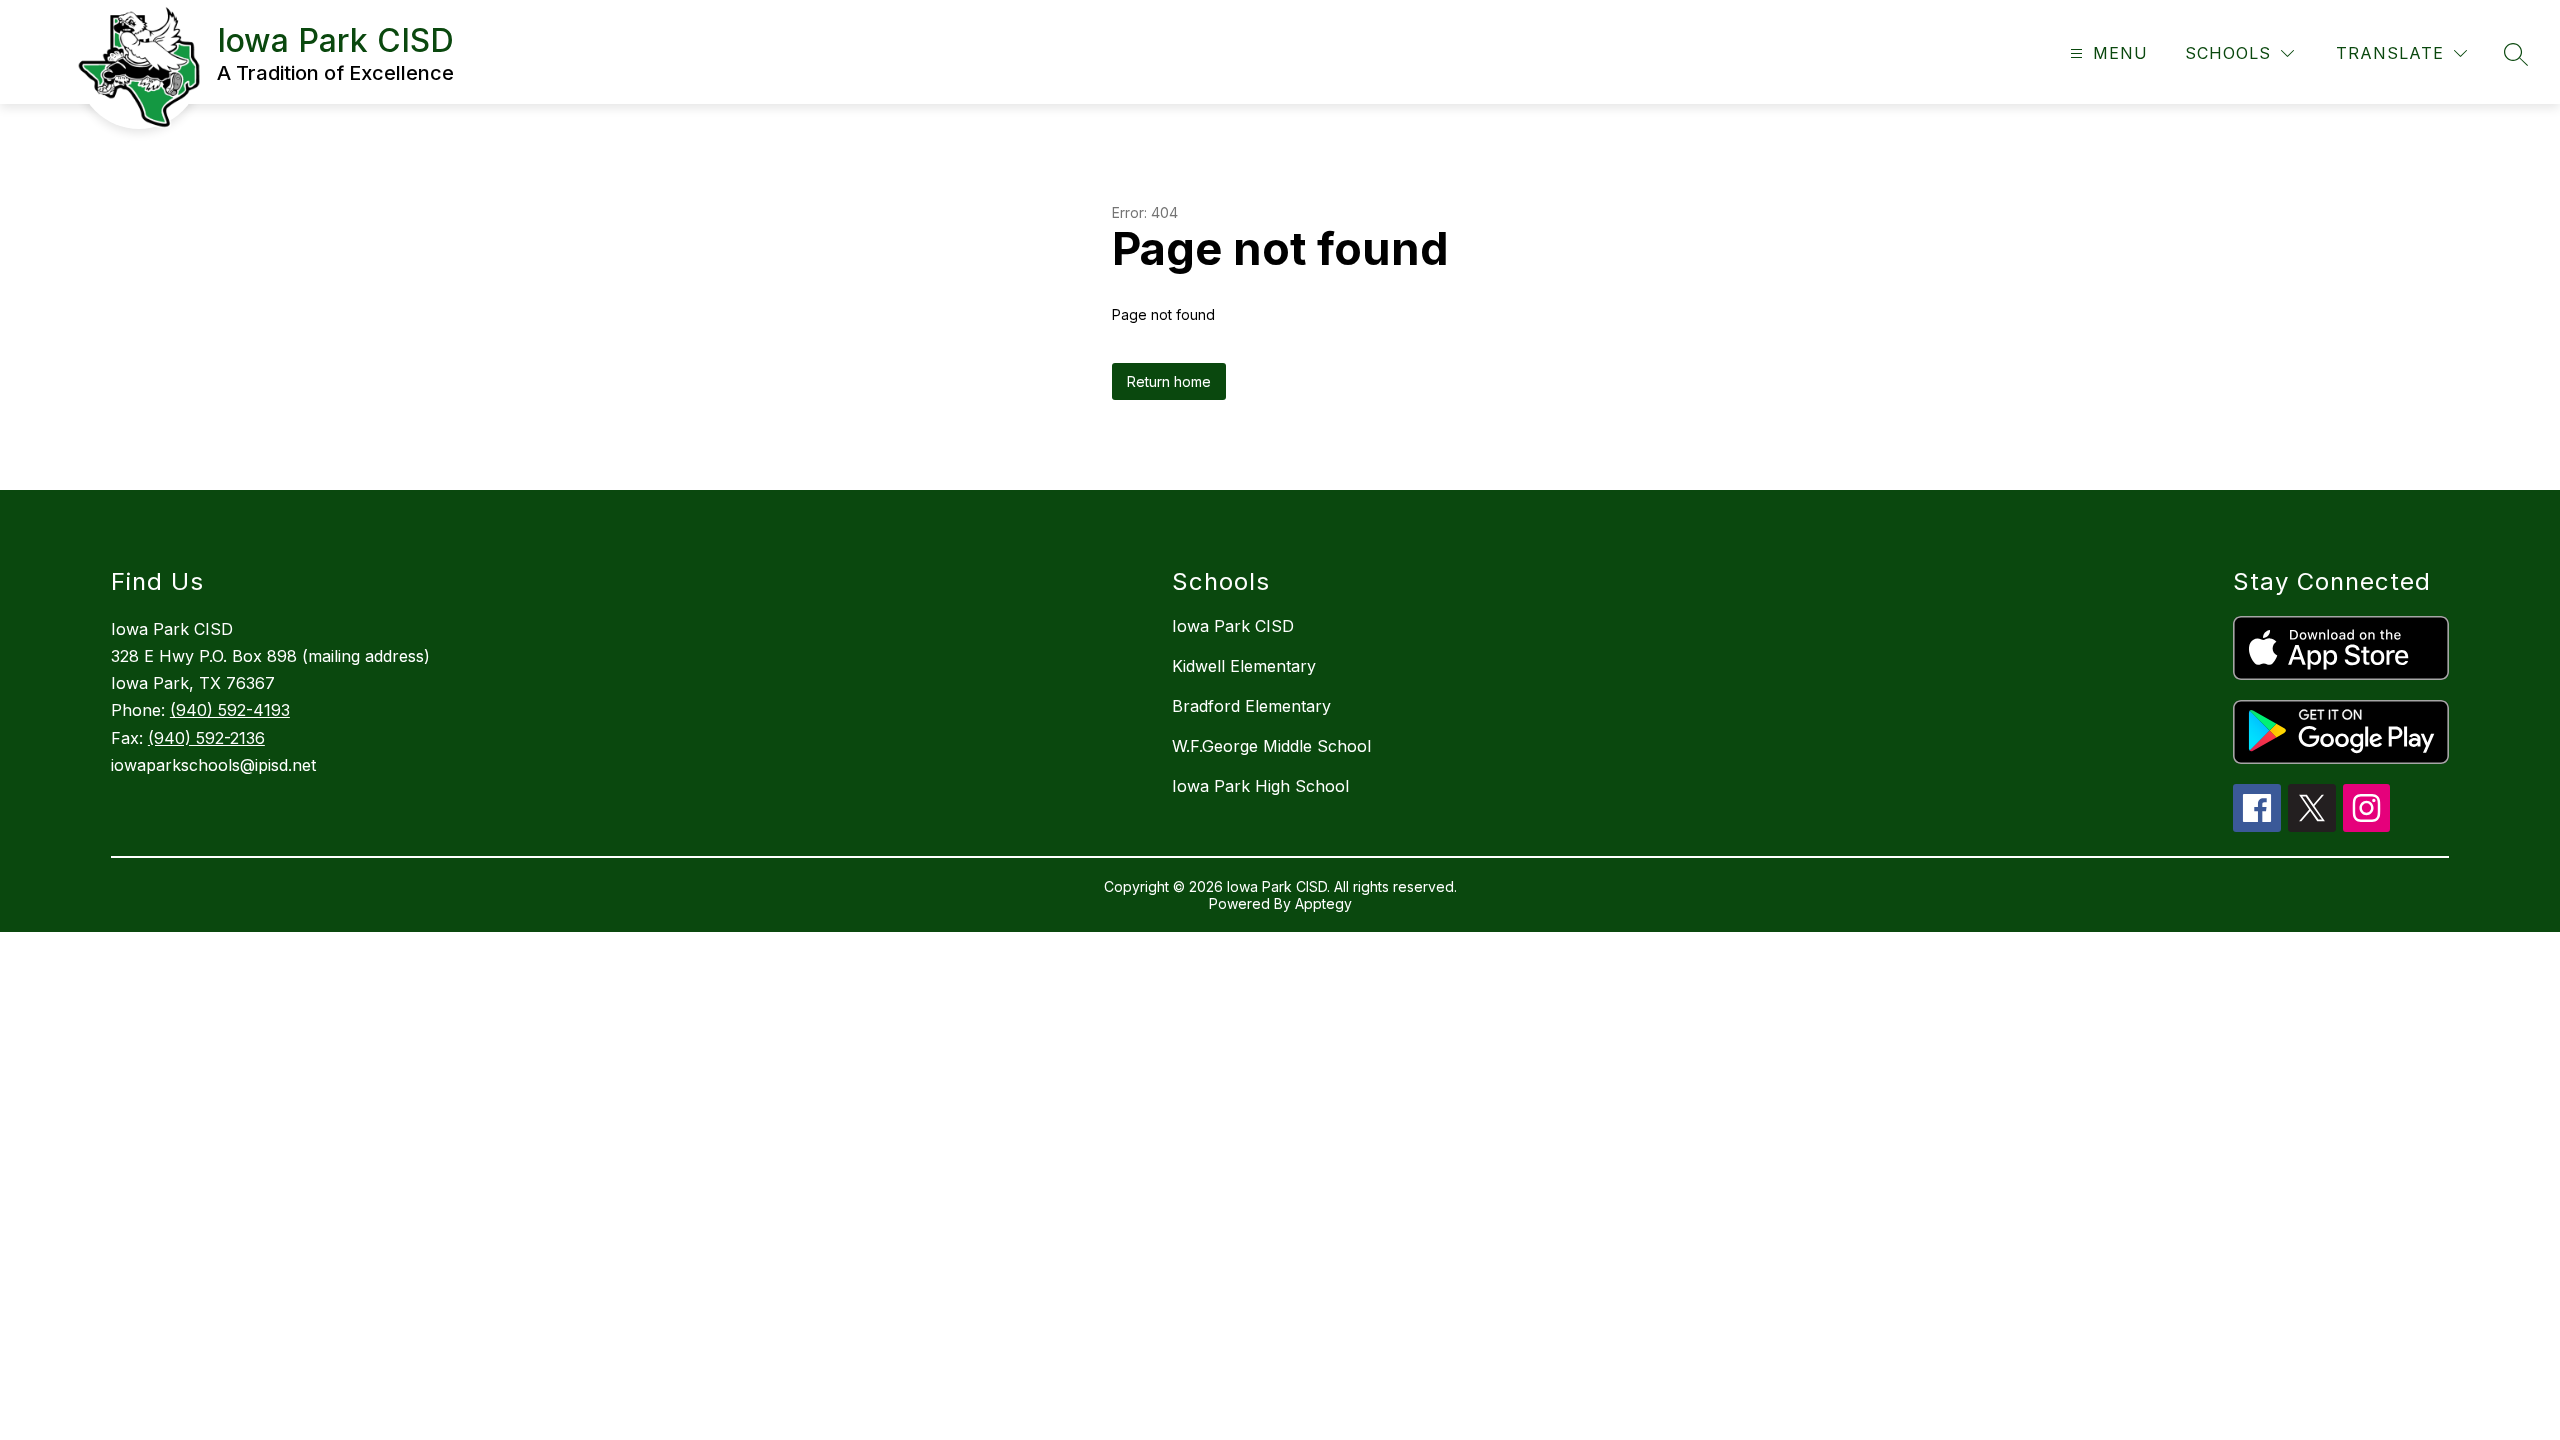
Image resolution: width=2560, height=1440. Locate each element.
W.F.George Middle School (1271, 746)
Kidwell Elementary (1244, 666)
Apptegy (1323, 903)
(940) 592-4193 (230, 710)
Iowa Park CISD (1233, 626)
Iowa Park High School (1260, 786)
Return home (1169, 381)
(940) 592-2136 (206, 738)
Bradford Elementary (1251, 706)
